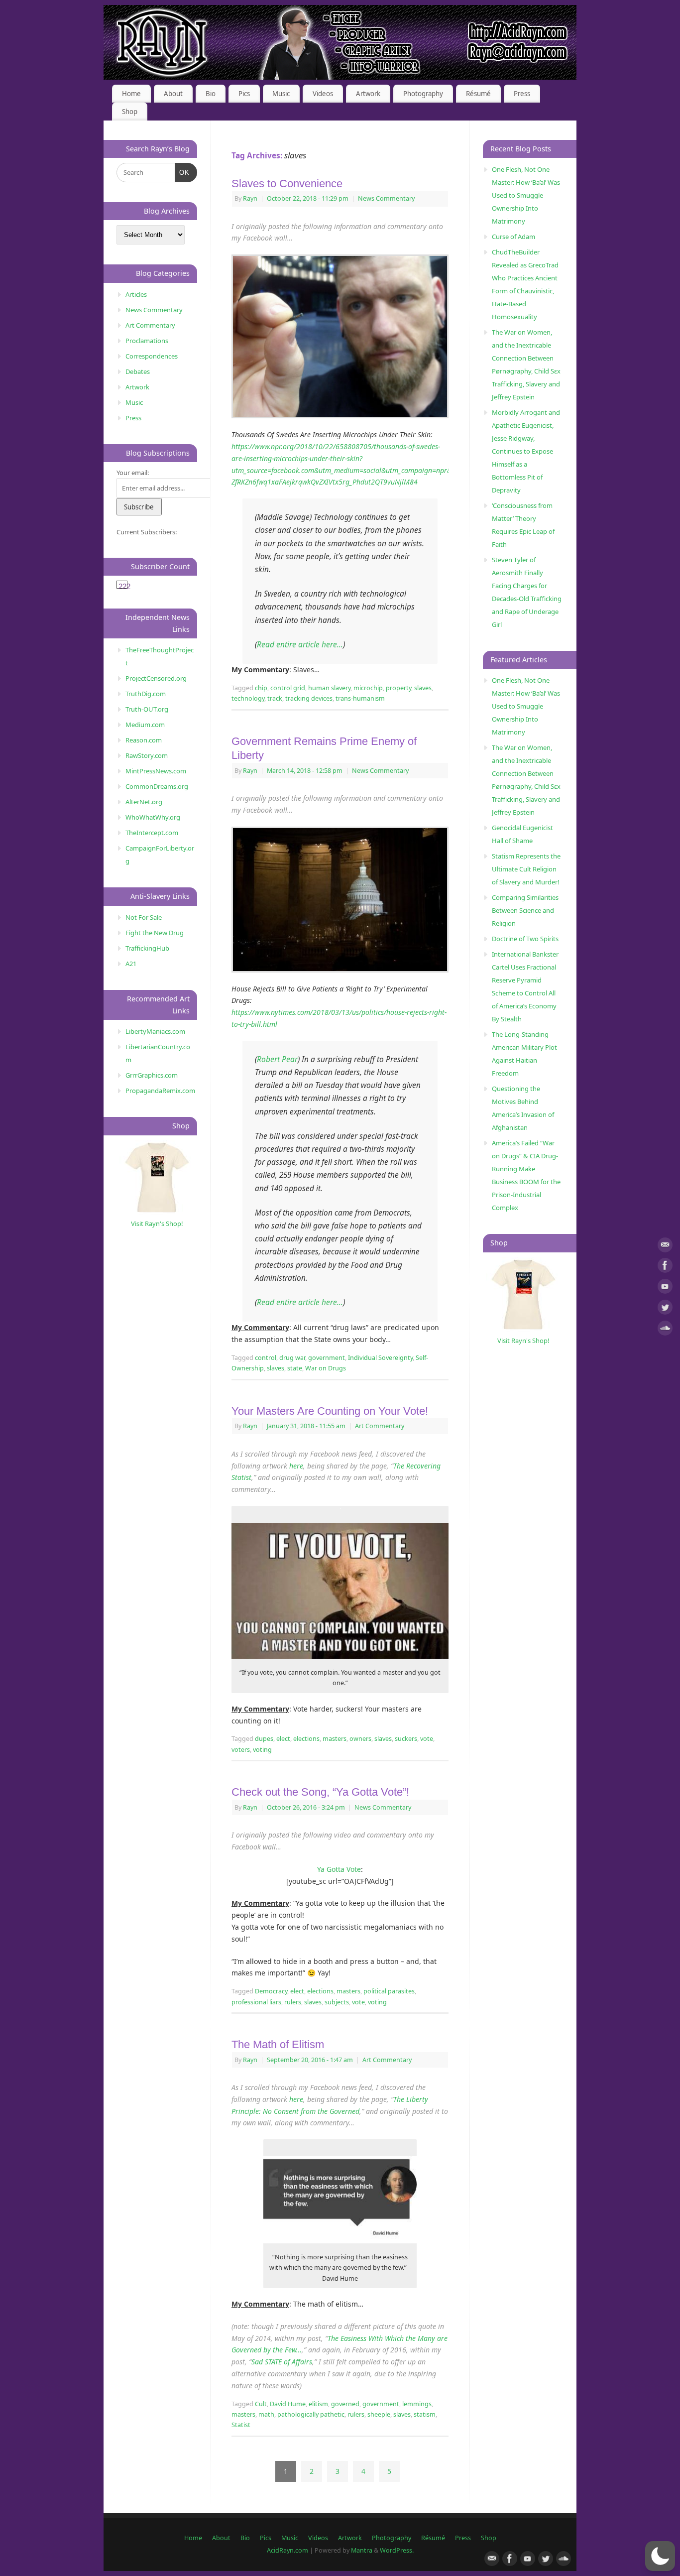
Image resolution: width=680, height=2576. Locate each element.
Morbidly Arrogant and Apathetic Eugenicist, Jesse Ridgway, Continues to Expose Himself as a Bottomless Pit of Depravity (526, 451)
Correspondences (152, 356)
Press (522, 94)
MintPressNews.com (156, 771)
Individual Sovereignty (380, 1358)
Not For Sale (144, 917)
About (173, 94)
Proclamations (147, 341)
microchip (368, 688)
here (296, 1466)
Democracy (271, 1991)
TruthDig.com (146, 694)
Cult (261, 2404)
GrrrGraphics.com (152, 1075)
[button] (660, 2556)
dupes (264, 1739)
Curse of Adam (513, 237)
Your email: (133, 473)
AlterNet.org (144, 802)
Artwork (368, 94)
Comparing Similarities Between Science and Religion (525, 910)
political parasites (389, 1991)
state (295, 1368)
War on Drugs (326, 1368)
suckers (406, 1739)
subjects (337, 2002)
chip (261, 688)
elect (283, 1739)
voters (241, 1750)
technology (248, 698)
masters (335, 1739)
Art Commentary (380, 1426)
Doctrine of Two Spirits (525, 939)
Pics (244, 94)
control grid (288, 688)
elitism (318, 2404)
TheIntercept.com (152, 833)
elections (306, 1739)
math (266, 2414)
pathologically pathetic (311, 2414)
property (398, 688)
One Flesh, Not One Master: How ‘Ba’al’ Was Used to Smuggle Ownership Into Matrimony (526, 195)
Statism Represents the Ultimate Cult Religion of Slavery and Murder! (526, 869)
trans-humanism (360, 698)
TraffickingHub (147, 948)
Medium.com (145, 725)
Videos (323, 94)
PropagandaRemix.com (160, 1091)
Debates (138, 371)
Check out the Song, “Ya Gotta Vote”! (320, 1792)
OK (182, 172)
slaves (423, 688)
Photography (423, 94)
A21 (131, 964)
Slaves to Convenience (287, 184)
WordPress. (397, 2550)
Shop (130, 112)
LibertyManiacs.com (155, 1031)
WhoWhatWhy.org (153, 817)
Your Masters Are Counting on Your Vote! (330, 1411)
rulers (293, 2002)
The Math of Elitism (278, 2044)
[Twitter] (665, 1309)
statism (425, 2414)
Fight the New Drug (155, 933)
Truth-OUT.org (147, 709)
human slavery (329, 688)
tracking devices (309, 698)
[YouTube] (665, 1288)
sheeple (379, 2414)
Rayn (250, 198)
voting (262, 1750)
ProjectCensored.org (156, 678)
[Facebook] (665, 1267)
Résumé (478, 94)
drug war (292, 1358)
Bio (211, 94)
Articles (136, 294)
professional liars (256, 2002)
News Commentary (386, 198)
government (327, 1358)
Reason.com (144, 740)
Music (281, 94)
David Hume (288, 2404)
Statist (241, 2425)
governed (345, 2404)
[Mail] (665, 1247)
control (266, 1358)
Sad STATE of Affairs (282, 2362)
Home (131, 94)
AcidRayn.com (287, 2550)
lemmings (417, 2404)
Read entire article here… (300, 645)
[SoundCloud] (665, 1330)
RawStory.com (147, 755)
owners (360, 1739)
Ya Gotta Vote (339, 1869)
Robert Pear (277, 1059)
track (275, 698)
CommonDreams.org (157, 786)
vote (427, 1739)
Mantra (362, 2550)
